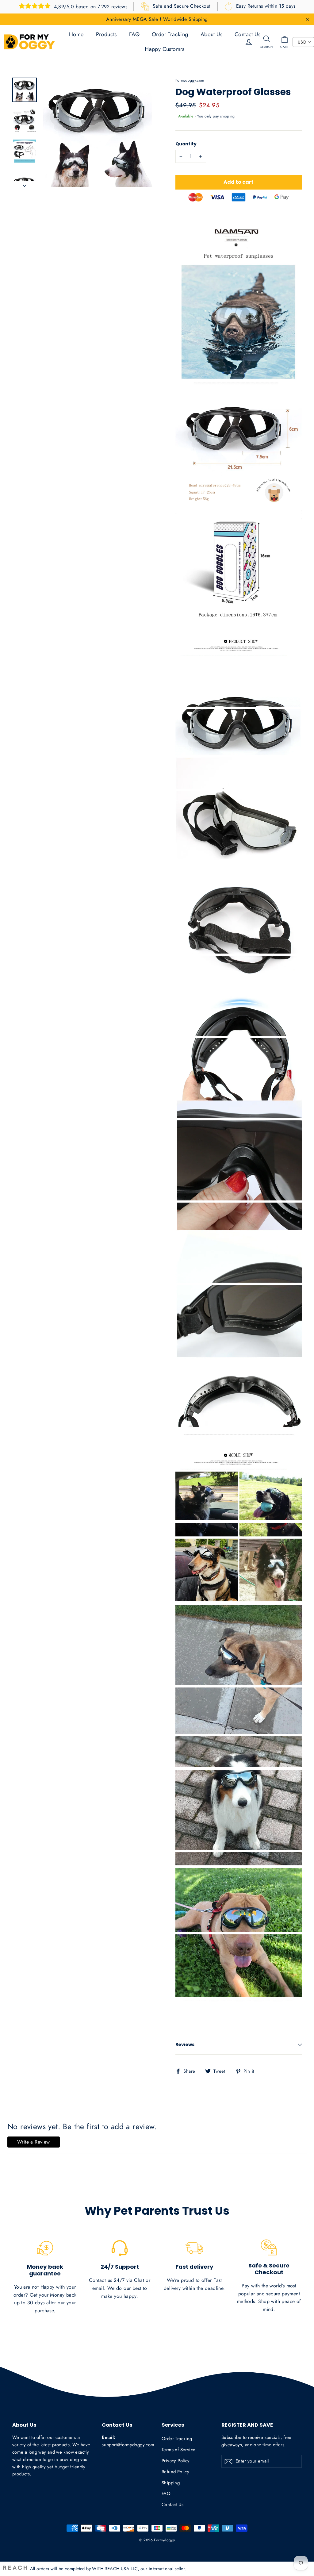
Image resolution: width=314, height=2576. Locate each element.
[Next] (25, 184)
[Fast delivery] (194, 2248)
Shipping (171, 2483)
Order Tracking (170, 34)
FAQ (134, 34)
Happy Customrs (165, 49)
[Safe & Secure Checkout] (269, 2248)
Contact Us (247, 34)
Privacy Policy (176, 2461)
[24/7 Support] (120, 2248)
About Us (211, 34)
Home (76, 34)
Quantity (186, 144)
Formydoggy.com (190, 80)
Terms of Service (178, 2450)
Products (106, 34)
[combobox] (303, 42)
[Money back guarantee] (45, 2248)
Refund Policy (175, 2472)
